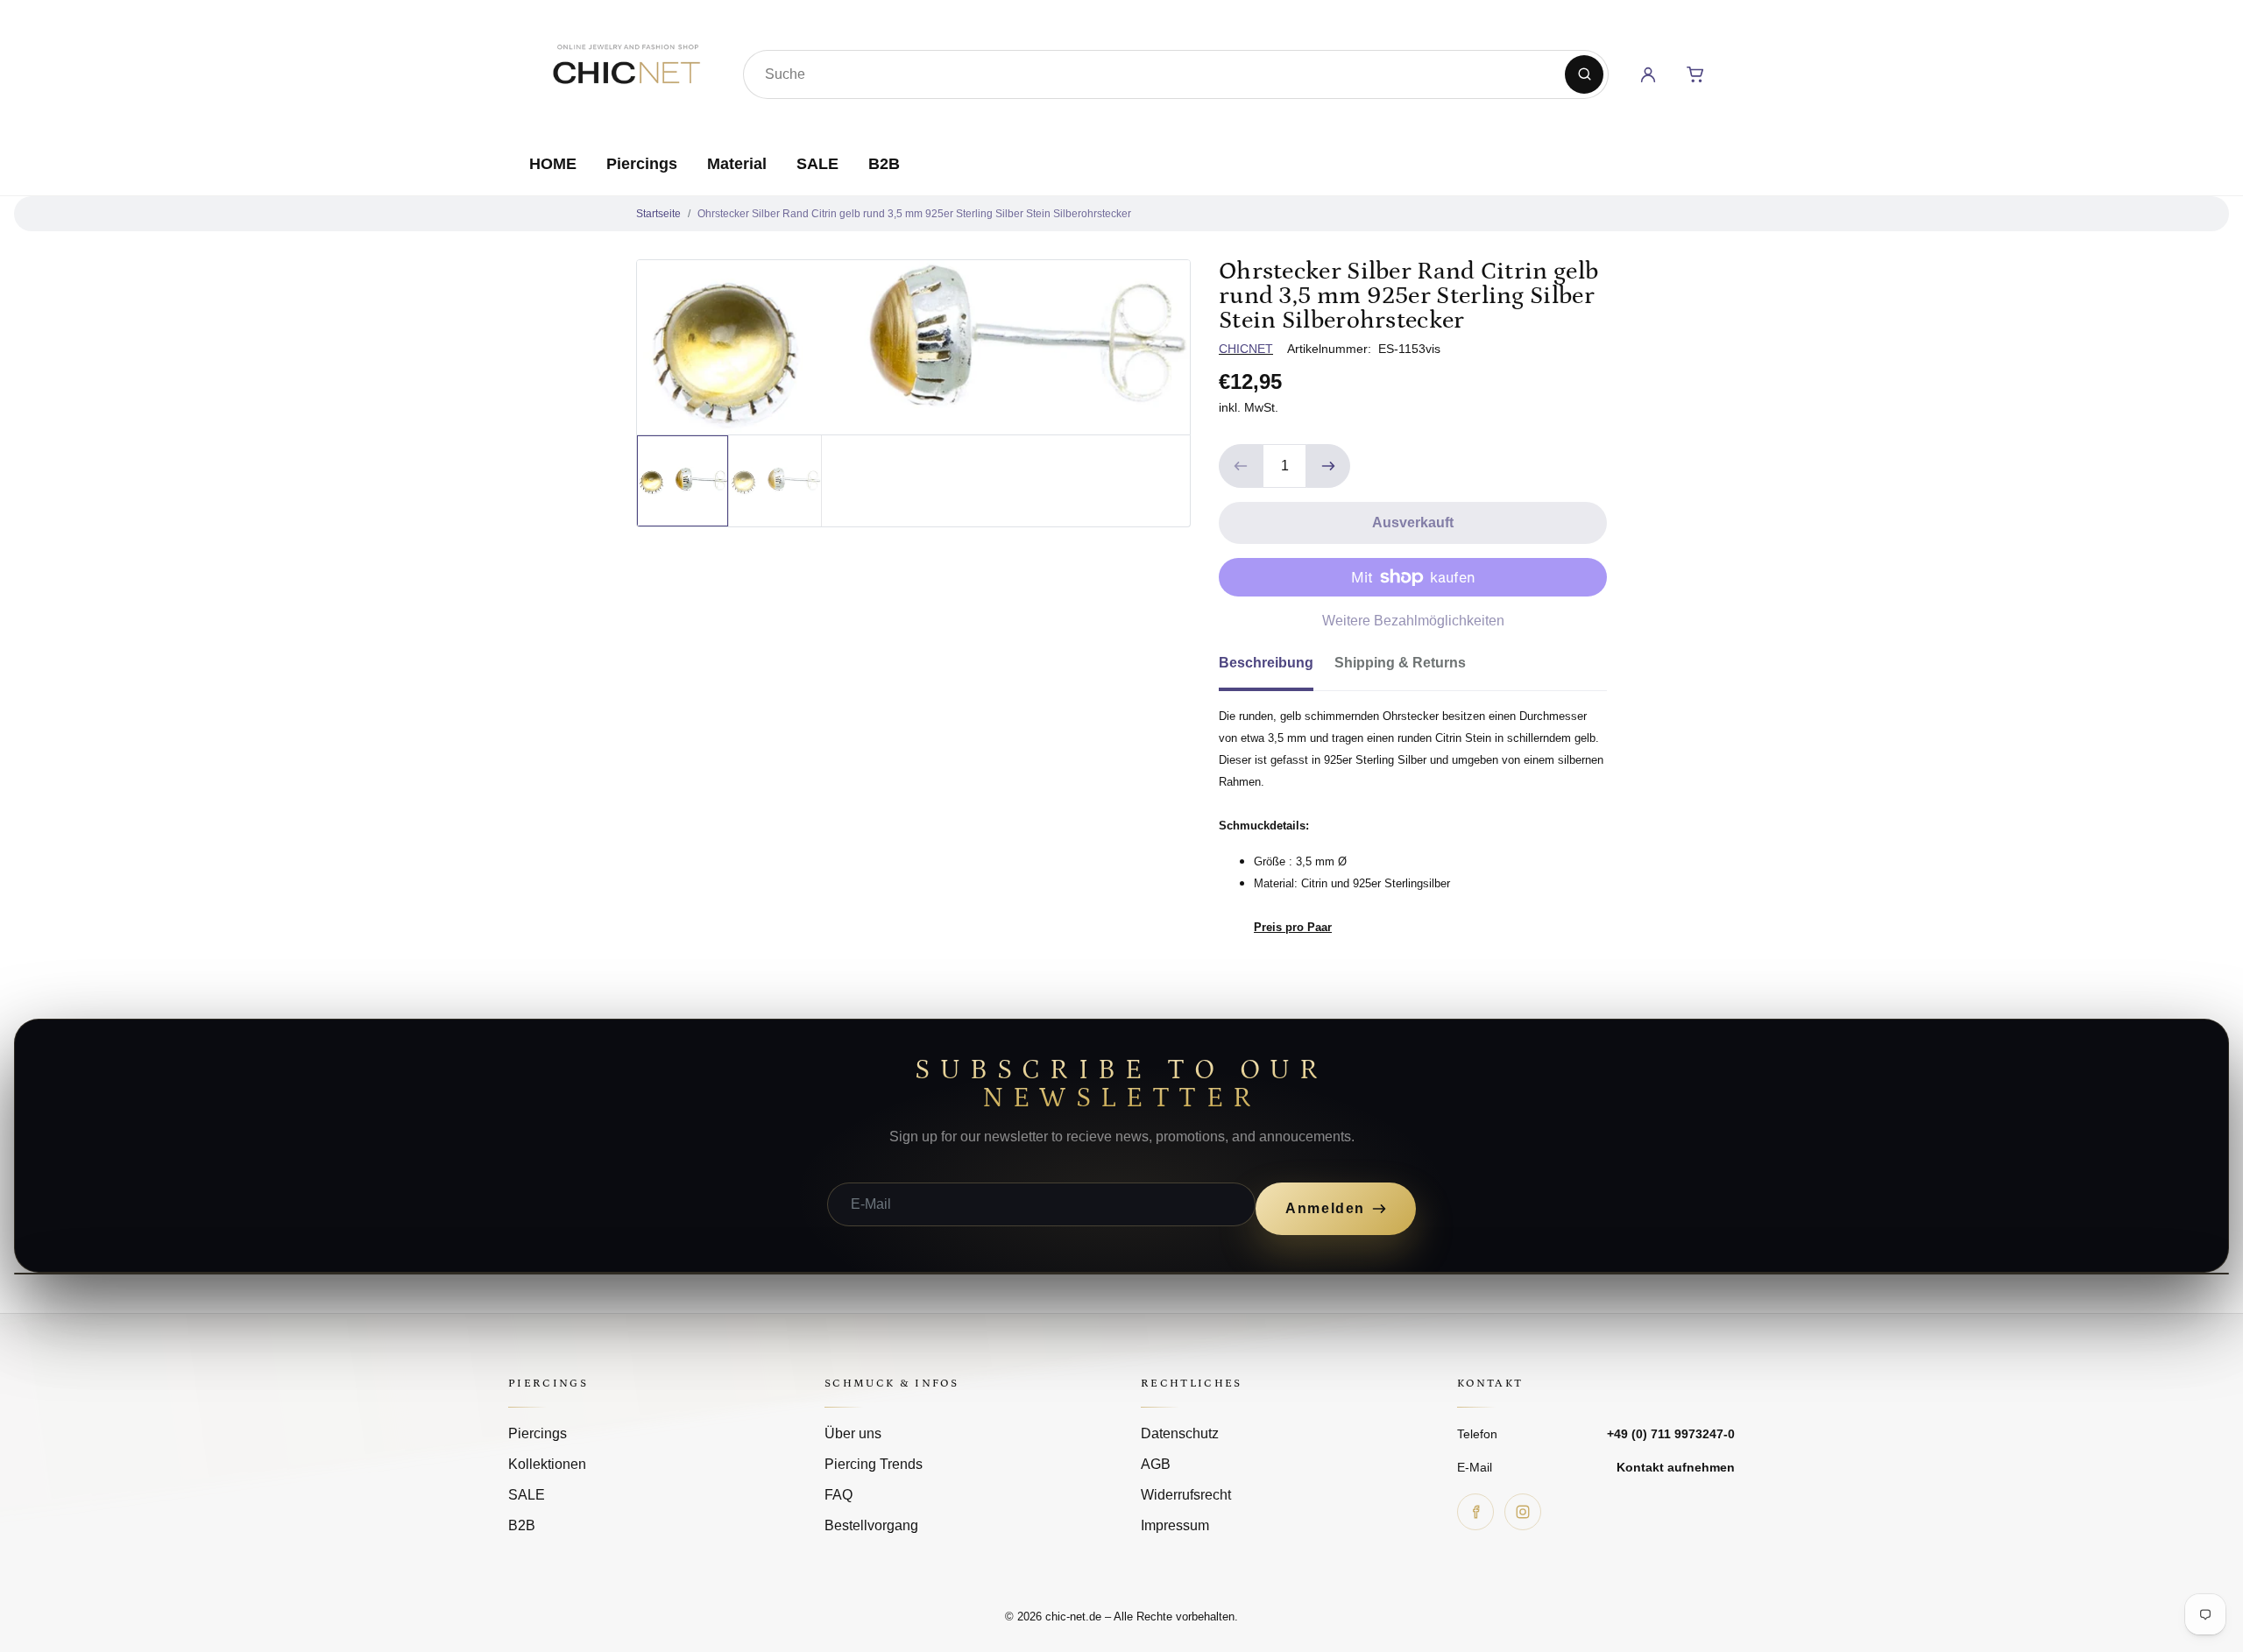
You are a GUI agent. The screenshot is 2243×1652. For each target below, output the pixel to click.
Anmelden (1325, 1208)
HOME (553, 164)
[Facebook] (1475, 1512)
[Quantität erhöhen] (1328, 466)
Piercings (642, 164)
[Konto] (1648, 74)
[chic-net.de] (626, 71)
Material (737, 164)
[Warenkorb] (1695, 74)
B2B (884, 164)
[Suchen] (1584, 74)
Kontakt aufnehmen (1676, 1467)
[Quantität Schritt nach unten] (1241, 466)
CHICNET (1246, 349)
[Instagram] (1523, 1512)
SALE (817, 164)
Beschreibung (1266, 663)
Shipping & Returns (1400, 663)
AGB (1156, 1464)
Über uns (853, 1433)
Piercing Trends (874, 1464)
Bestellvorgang (871, 1525)
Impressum (1175, 1525)
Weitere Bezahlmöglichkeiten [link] (1413, 621)
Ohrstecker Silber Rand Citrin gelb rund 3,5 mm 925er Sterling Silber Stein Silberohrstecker (914, 214)
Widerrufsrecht (1186, 1495)
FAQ (838, 1495)
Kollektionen (547, 1464)
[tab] (1277, 668)
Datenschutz (1180, 1433)
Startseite (658, 214)
